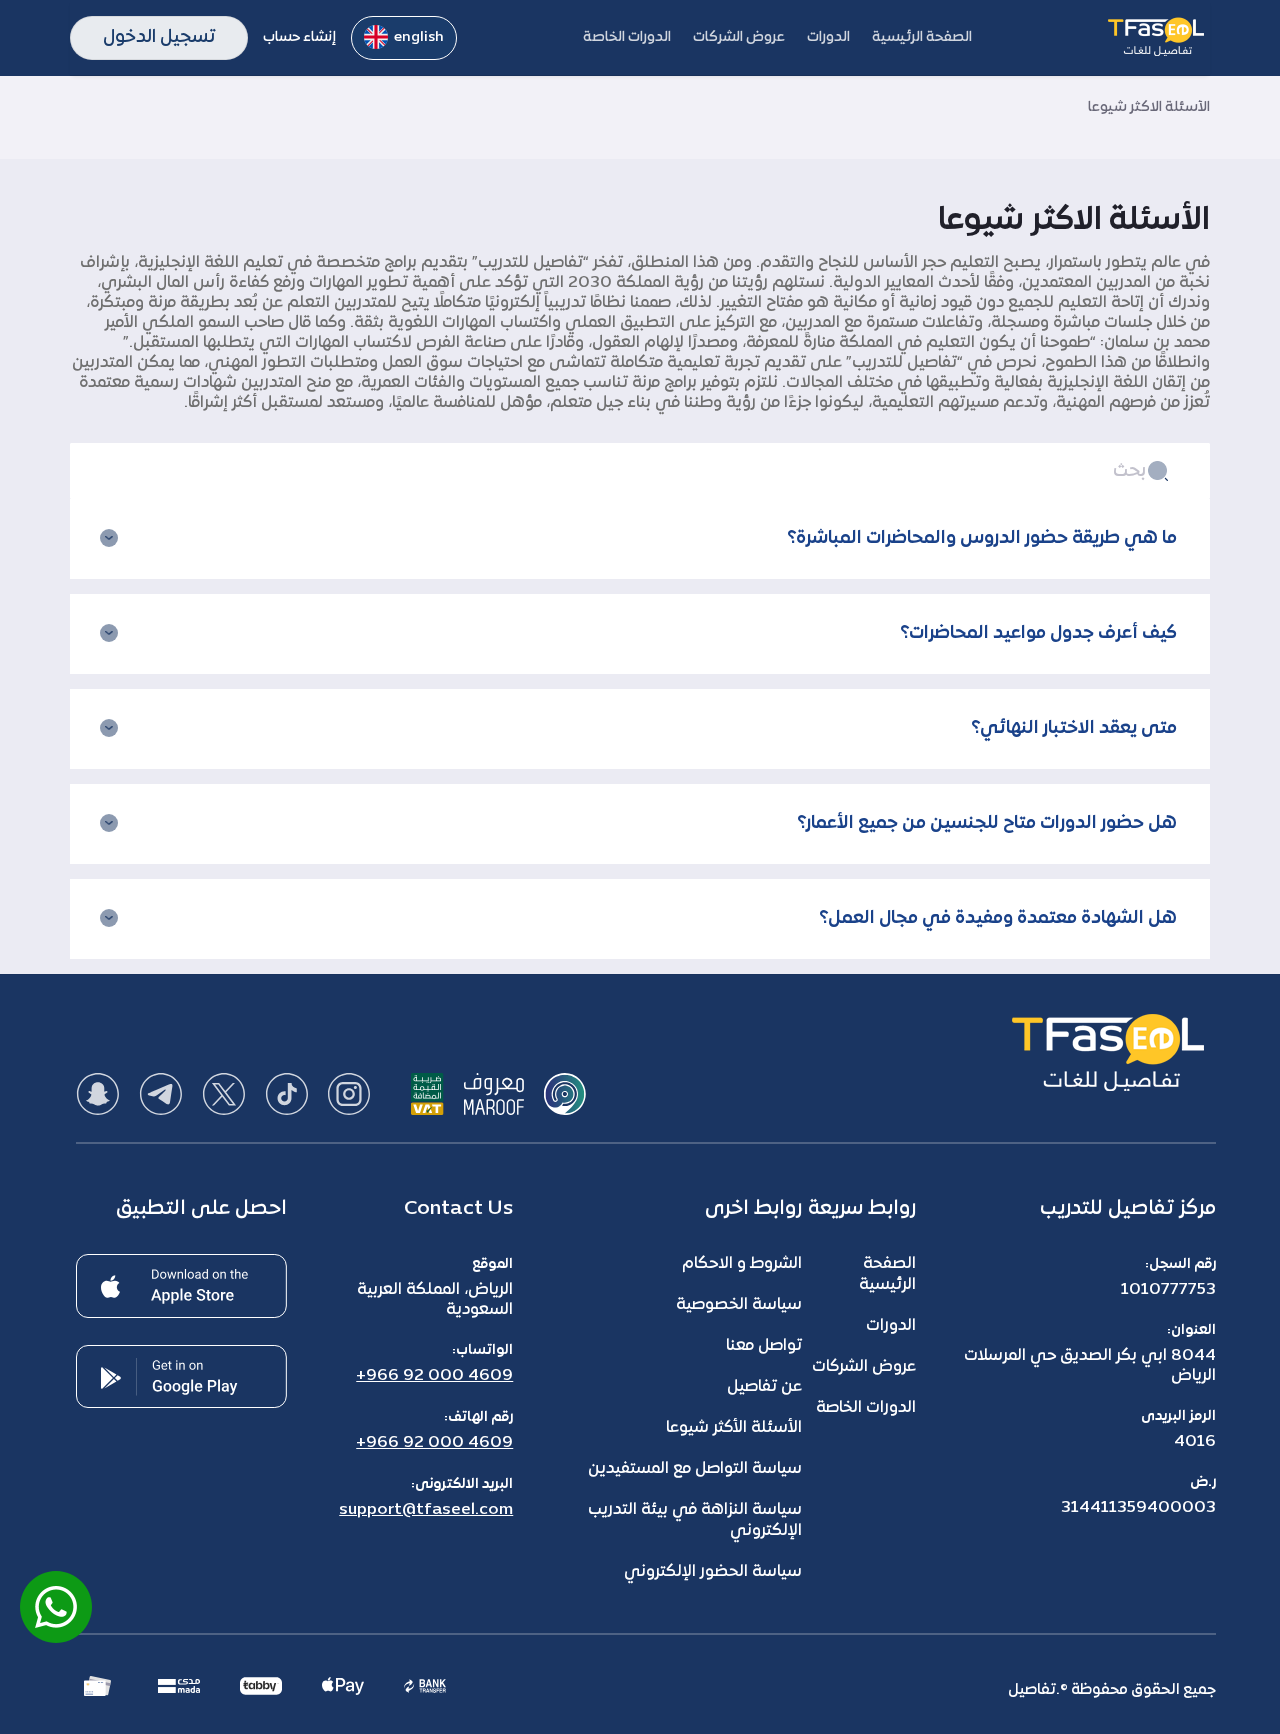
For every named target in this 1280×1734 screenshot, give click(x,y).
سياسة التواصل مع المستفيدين (695, 1469)
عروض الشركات (864, 1367)
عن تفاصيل (764, 1387)
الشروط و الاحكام (742, 1264)
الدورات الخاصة (866, 1408)
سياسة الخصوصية (739, 1305)
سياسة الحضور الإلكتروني (713, 1572)
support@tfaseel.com (426, 1510)
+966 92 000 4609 (434, 1376)
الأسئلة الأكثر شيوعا (734, 1428)
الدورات (891, 1326)
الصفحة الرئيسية (887, 1274)
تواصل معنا (764, 1346)
